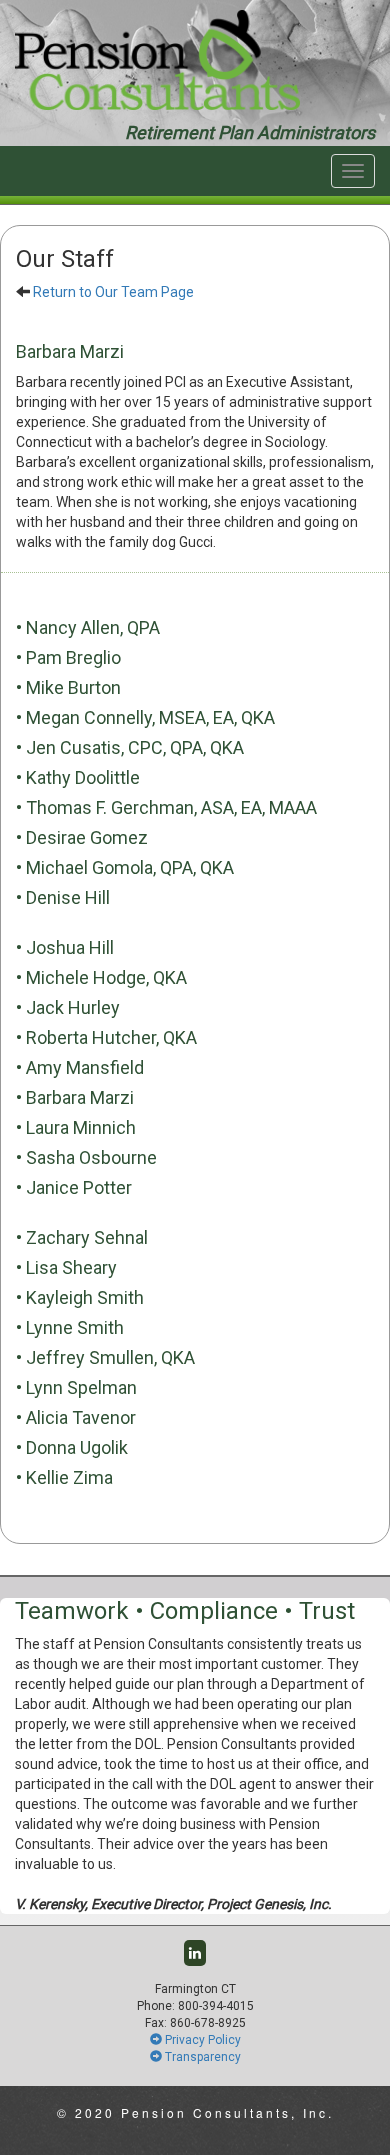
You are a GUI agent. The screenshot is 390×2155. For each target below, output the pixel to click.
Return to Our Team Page (113, 292)
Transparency (201, 2057)
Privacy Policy (201, 2040)
